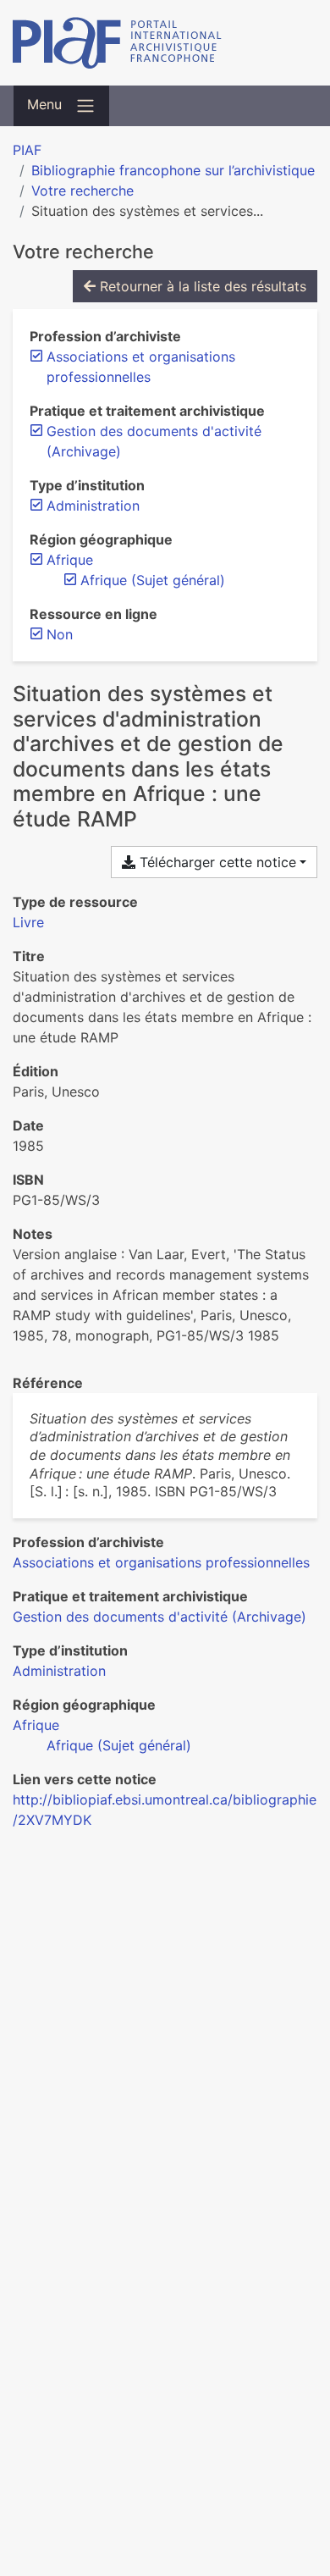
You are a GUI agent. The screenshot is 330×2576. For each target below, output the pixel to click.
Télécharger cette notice (216, 862)
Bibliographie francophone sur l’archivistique (173, 170)
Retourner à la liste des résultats (201, 286)
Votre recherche (82, 191)
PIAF (27, 150)
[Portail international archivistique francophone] (165, 43)
